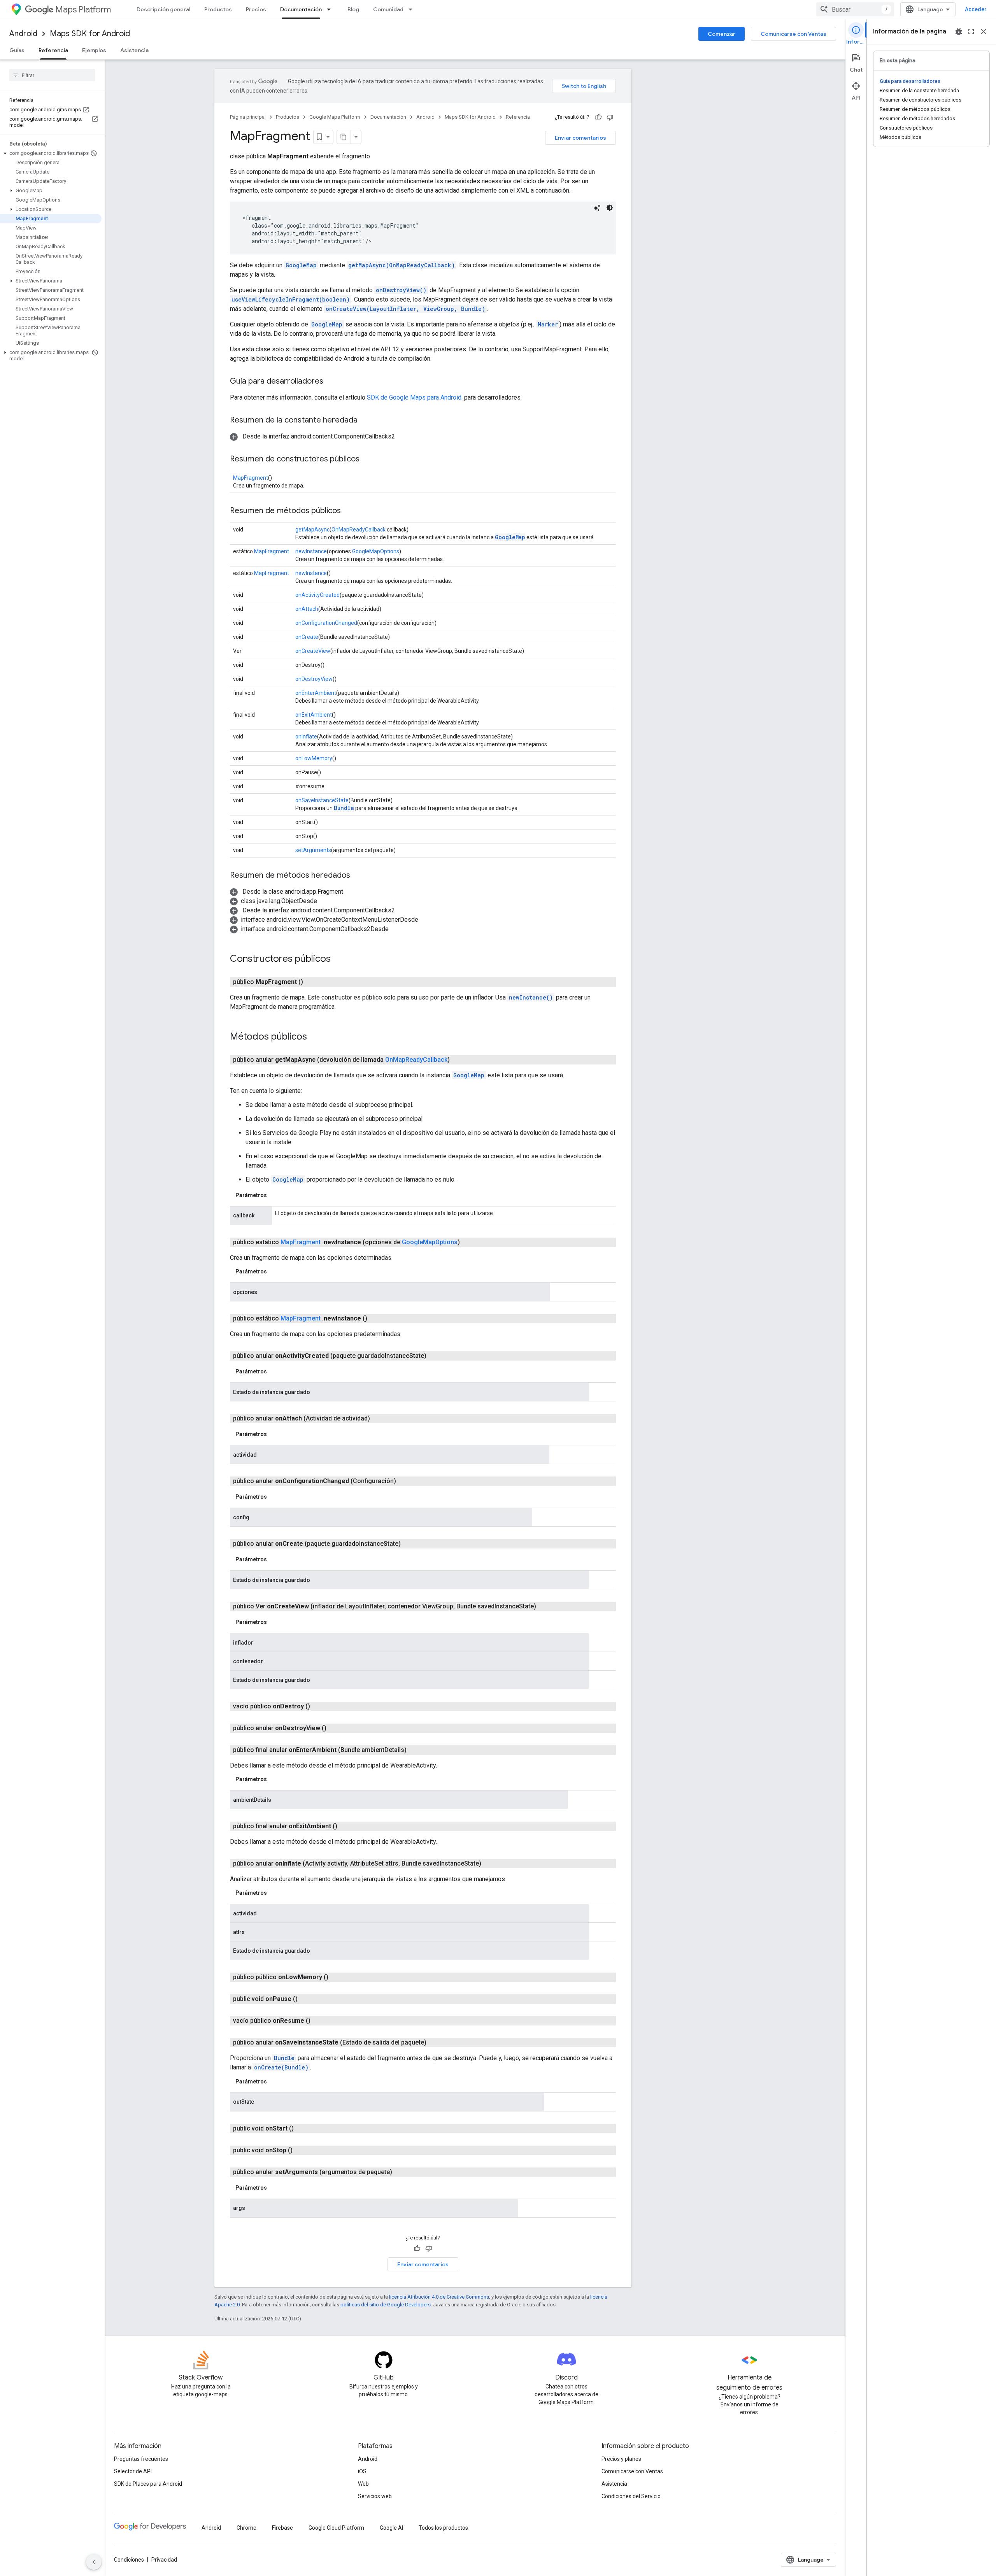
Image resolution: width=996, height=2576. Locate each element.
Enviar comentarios (580, 138)
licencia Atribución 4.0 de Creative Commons (439, 2297)
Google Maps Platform (335, 117)
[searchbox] (52, 75)
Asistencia (134, 50)
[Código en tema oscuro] (610, 208)
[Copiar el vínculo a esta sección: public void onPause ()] (305, 1999)
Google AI (391, 2528)
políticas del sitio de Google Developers (386, 2305)
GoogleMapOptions (376, 551)
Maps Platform (83, 10)
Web (363, 2484)
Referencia (53, 50)
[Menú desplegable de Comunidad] (413, 9)
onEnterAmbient (316, 693)
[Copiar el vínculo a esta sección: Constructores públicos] (338, 959)
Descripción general (163, 9)
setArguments (313, 850)
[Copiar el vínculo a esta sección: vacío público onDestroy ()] (318, 1706)
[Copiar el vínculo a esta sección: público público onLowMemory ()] (336, 1977)
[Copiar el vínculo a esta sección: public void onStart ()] (302, 2129)
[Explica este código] (597, 208)
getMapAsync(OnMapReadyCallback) (402, 265)
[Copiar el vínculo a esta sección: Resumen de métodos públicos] (349, 511)
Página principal (248, 117)
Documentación (301, 9)
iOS (362, 2471)
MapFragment (251, 478)
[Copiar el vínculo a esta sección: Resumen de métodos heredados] (358, 876)
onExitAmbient (314, 715)
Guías (17, 50)
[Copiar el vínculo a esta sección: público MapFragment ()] (312, 982)
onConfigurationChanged (326, 623)
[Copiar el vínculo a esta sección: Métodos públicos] (315, 1037)
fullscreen (971, 32)
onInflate (306, 737)
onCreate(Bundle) (281, 2067)
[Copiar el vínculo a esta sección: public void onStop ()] (300, 2150)
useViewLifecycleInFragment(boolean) (291, 299)
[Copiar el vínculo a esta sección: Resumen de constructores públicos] (367, 459)
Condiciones (129, 2560)
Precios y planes (621, 2459)
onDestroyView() (401, 290)
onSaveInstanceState (322, 800)
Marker (548, 324)
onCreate (307, 637)
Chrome (246, 2528)
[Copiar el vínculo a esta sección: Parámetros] (275, 1195)
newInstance (311, 551)
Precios (256, 9)
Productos (218, 9)
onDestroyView (314, 679)
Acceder (976, 9)
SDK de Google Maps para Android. (416, 397)
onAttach (307, 609)
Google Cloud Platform (336, 2528)
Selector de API (133, 2471)
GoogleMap (301, 265)
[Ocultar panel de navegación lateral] (94, 2562)
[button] (51, 153)
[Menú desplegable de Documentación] (331, 9)
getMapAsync (312, 530)
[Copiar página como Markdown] (344, 137)
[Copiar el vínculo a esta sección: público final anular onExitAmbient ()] (347, 1826)
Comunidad (388, 9)
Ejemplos (94, 50)
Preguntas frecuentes (141, 2459)
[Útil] (598, 117)
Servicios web (375, 2496)
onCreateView (313, 651)
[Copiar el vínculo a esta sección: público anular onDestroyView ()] (336, 1728)
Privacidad (164, 2560)
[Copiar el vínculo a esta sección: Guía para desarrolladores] (331, 382)
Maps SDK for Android (90, 34)
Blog (353, 9)
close (984, 32)
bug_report (959, 32)
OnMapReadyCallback (359, 530)
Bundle (344, 808)
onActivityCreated (317, 595)
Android (23, 34)
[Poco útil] (610, 117)
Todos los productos (443, 2528)
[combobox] (855, 9)
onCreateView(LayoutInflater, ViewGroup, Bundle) (405, 309)
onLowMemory (314, 758)
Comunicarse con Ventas (793, 34)
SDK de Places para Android (148, 2484)
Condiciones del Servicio (631, 2496)
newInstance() (531, 997)
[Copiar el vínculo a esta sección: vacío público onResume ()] (318, 2021)
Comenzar (722, 34)
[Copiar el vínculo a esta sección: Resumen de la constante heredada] (365, 421)
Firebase (282, 2528)
